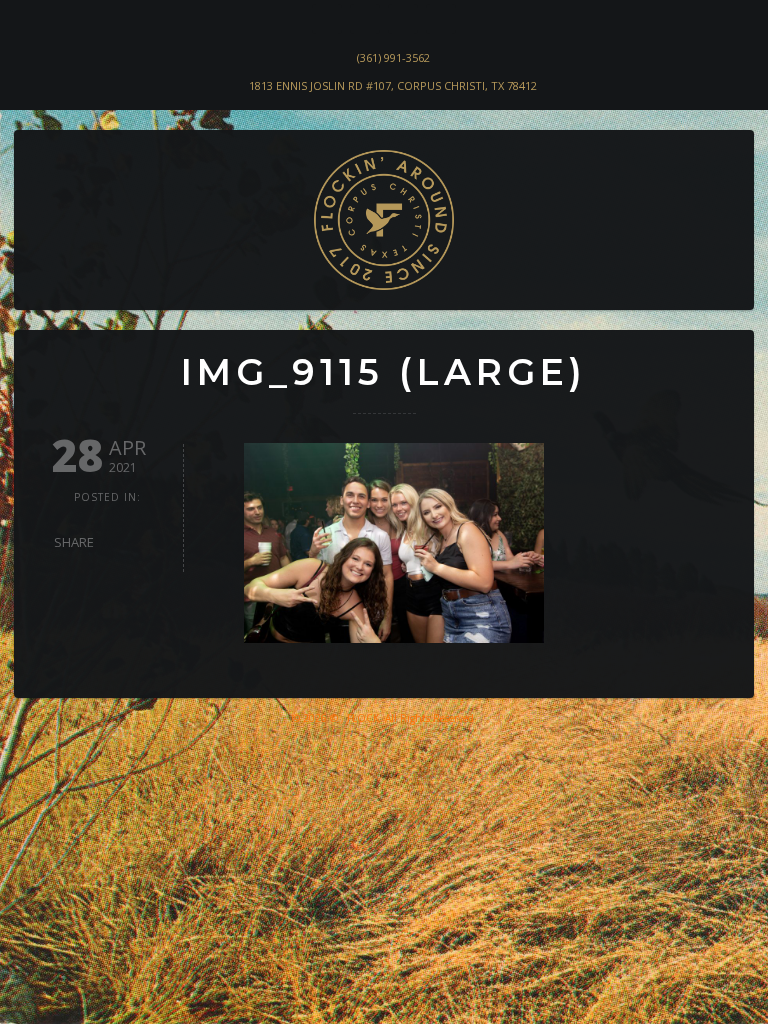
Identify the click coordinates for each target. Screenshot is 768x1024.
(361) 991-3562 (393, 57)
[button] (45, 276)
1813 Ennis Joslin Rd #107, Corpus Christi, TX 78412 (393, 85)
